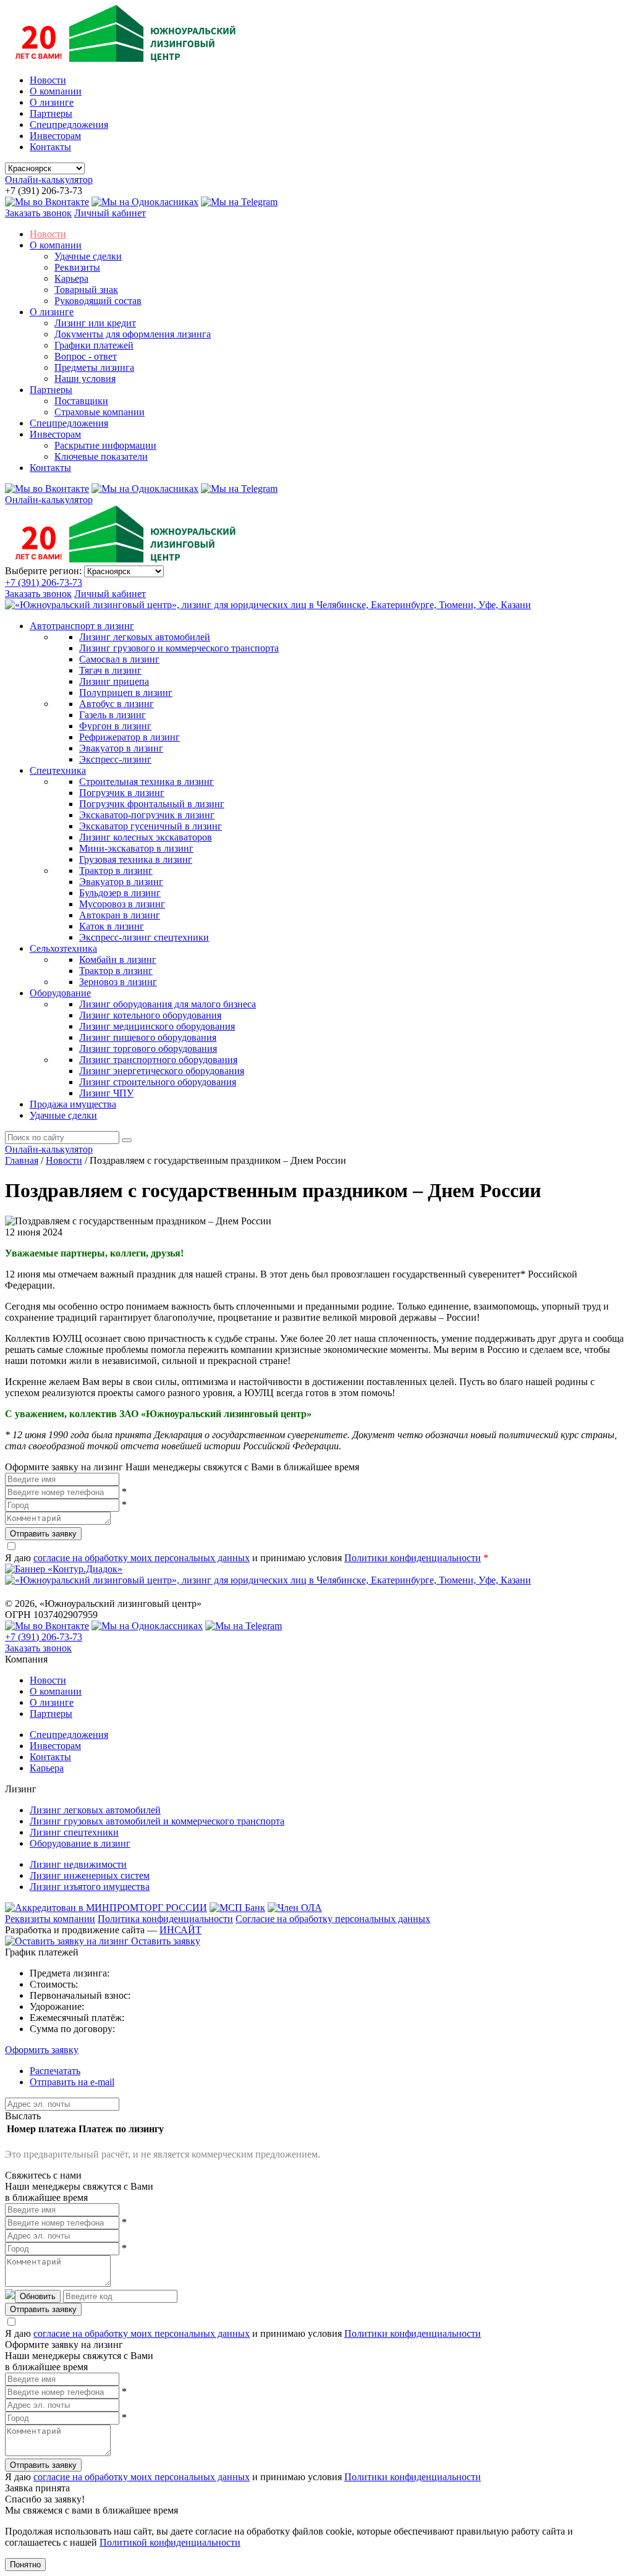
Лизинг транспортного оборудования (158, 1060)
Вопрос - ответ (86, 356)
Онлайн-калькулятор (49, 180)
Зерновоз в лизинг (118, 982)
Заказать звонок (38, 213)
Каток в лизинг (112, 926)
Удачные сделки (88, 256)
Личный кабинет (110, 213)
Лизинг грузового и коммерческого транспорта (179, 648)
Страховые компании (100, 412)
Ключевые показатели (101, 456)
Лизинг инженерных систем (90, 1875)
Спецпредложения (69, 125)
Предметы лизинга (94, 367)
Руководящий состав (98, 301)
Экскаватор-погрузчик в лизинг (147, 815)
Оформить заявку (42, 2050)
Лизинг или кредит (95, 323)
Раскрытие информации (105, 445)
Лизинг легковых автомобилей (145, 637)
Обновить (38, 2296)
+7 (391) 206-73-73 (44, 583)
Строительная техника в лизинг (147, 782)
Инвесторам (55, 136)
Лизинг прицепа (114, 681)
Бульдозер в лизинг (120, 893)
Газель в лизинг (113, 715)
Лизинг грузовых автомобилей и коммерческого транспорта (157, 1821)
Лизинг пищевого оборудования (148, 1037)
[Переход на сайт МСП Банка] (237, 1908)
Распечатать (55, 2071)
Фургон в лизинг (115, 726)
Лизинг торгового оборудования (148, 1049)
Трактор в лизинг (116, 871)
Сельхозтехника (63, 948)
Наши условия (85, 379)
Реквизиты (77, 267)
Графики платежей (94, 345)
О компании (56, 91)
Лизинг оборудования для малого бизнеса (168, 1004)
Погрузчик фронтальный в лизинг (152, 804)
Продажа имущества (73, 1104)
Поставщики (81, 401)
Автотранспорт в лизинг (82, 626)
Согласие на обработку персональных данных (333, 1919)
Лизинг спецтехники (74, 1832)
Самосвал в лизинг (119, 659)
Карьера (71, 278)
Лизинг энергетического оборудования (162, 1071)
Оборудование (60, 993)
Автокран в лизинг (120, 915)
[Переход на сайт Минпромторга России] (106, 1908)
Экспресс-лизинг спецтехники (144, 937)
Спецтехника (58, 770)
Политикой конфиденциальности (170, 2542)
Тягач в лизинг (110, 670)
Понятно (25, 2565)
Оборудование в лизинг (80, 1843)
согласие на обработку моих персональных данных (142, 1558)
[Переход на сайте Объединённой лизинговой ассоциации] (295, 1908)
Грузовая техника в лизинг (136, 859)
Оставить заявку (164, 1941)
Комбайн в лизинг (118, 960)
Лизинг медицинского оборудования (157, 1026)
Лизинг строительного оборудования (158, 1082)
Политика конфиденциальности (165, 1919)
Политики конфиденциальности (413, 1558)
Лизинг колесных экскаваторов (146, 837)
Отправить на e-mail (72, 2082)
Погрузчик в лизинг (122, 793)
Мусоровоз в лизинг (122, 904)
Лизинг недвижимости (78, 1864)
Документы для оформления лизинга (133, 334)
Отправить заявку (43, 1534)
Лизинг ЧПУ (106, 1093)
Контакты (50, 147)
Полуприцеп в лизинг (126, 693)
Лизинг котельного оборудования (150, 1015)
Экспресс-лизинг (115, 759)
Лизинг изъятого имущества (90, 1887)
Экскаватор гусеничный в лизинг (151, 826)
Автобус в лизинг (117, 704)
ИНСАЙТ (181, 1930)
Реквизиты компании (50, 1919)
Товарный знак (86, 290)
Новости (48, 80)
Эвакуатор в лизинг (121, 748)
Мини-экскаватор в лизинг (136, 848)
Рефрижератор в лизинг (130, 737)
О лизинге (52, 102)
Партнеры (51, 113)
